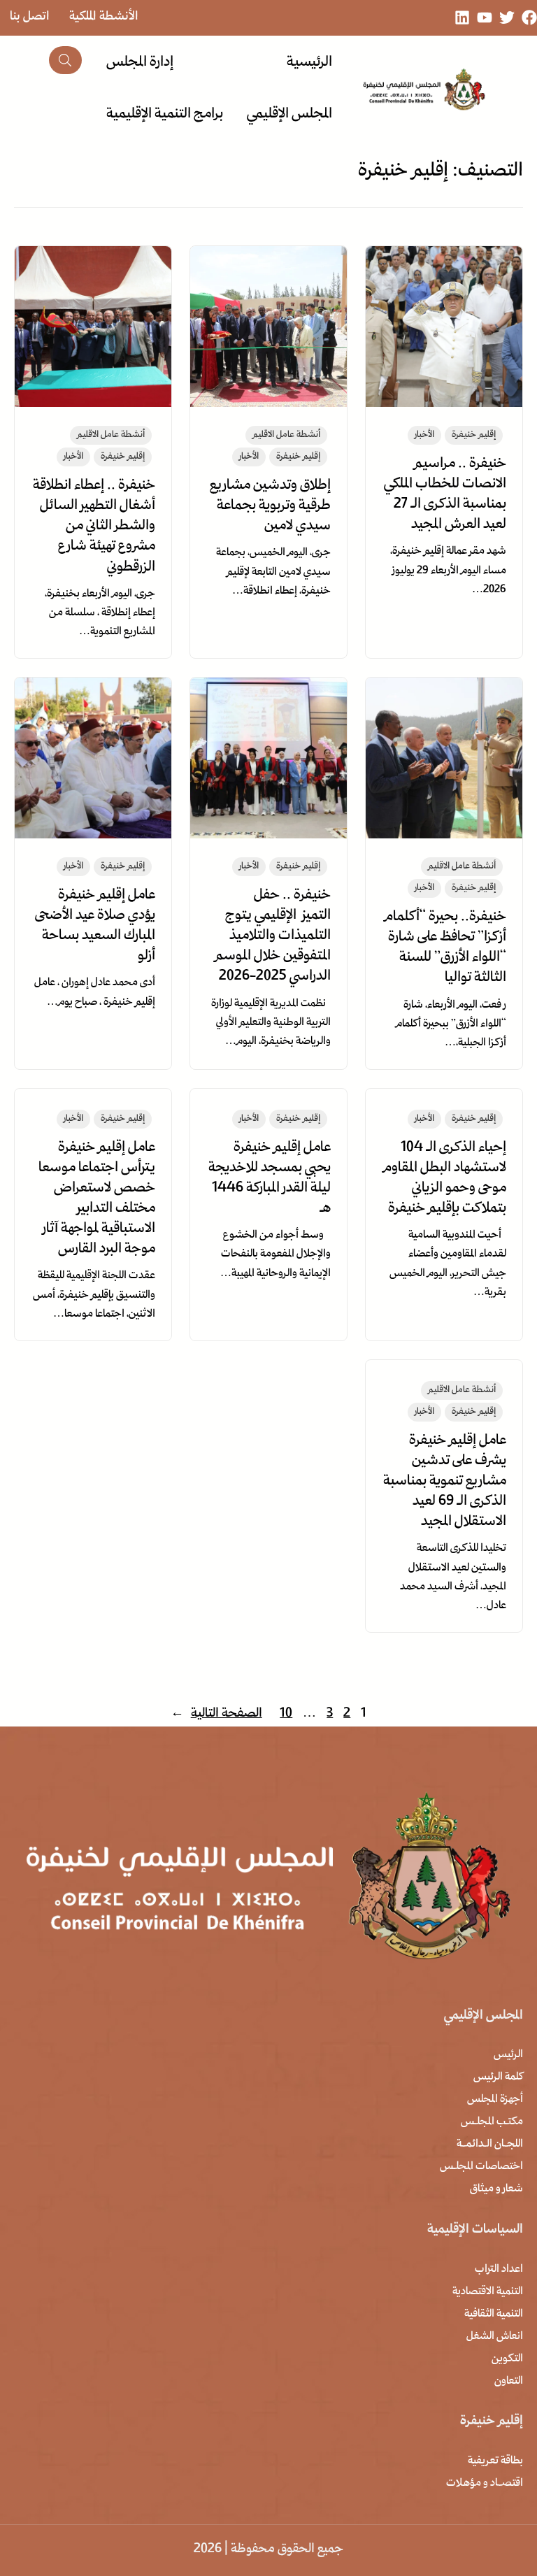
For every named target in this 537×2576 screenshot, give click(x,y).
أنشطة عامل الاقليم (286, 435)
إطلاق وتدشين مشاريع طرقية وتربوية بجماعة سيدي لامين (270, 506)
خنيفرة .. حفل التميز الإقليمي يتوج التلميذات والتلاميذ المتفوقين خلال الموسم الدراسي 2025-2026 (273, 936)
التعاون (509, 2382)
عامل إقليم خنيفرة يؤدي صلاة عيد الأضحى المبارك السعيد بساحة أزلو (95, 926)
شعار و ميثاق (496, 2189)
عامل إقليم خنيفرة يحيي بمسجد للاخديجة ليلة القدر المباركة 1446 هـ (270, 1179)
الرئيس (508, 2055)
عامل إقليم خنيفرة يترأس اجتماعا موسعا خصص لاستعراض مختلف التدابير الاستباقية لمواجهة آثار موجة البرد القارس (97, 1199)
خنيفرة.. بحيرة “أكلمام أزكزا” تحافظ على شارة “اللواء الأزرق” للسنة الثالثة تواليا (445, 948)
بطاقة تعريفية (495, 2461)
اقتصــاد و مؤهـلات (485, 2484)
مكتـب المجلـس (492, 2122)
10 (286, 1714)
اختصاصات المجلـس (481, 2167)
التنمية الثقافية (494, 2314)
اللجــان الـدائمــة (490, 2145)
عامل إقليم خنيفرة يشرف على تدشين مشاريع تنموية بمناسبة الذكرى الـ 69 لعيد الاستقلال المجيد (445, 1482)
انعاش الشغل (495, 2337)
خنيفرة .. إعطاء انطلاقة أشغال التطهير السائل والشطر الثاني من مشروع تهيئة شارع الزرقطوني (94, 527)
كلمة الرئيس (498, 2077)
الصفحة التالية (216, 1714)
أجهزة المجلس (495, 2100)
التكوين (507, 2359)
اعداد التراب (499, 2270)
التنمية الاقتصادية (488, 2292)
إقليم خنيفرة (474, 435)
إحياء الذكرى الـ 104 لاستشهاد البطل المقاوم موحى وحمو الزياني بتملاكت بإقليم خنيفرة (445, 1179)
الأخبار (424, 435)
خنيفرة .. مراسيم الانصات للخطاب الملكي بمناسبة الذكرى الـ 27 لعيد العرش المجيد (445, 495)
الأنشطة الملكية (104, 17)
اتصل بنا (30, 17)
